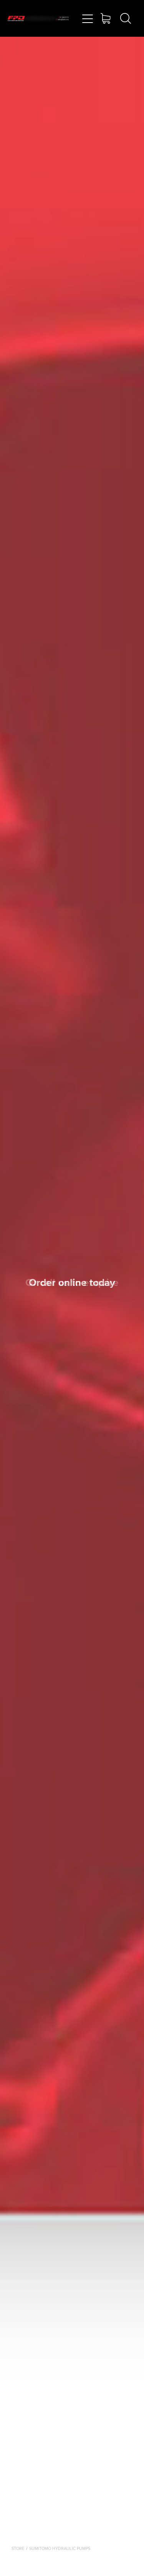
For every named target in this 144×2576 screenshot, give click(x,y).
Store (18, 2548)
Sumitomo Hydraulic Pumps (60, 2548)
